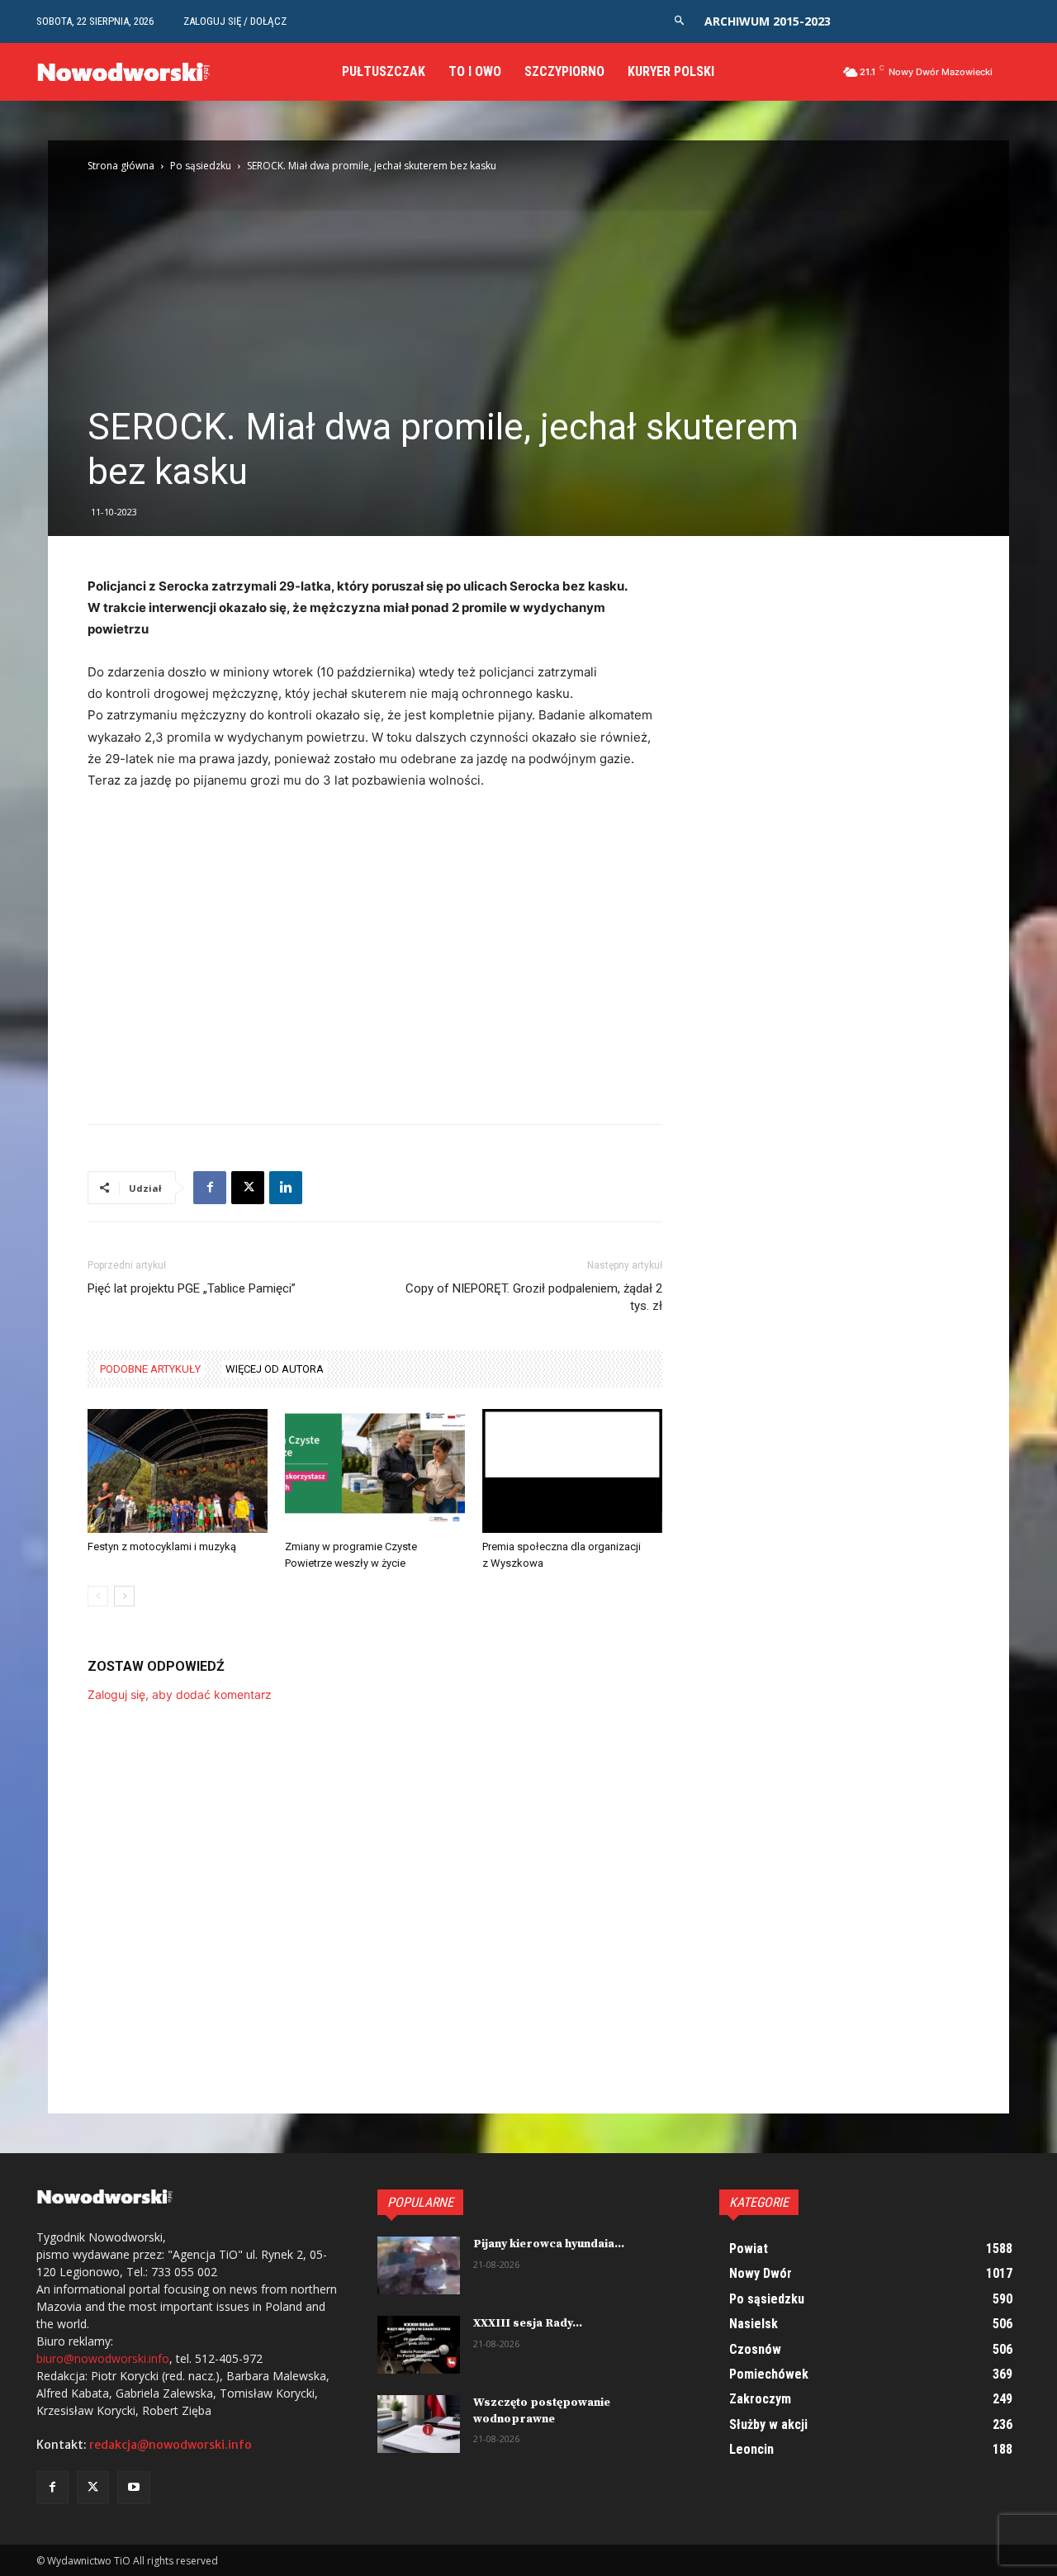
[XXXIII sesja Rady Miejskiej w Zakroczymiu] (419, 2345)
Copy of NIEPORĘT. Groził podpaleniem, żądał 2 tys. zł (534, 1297)
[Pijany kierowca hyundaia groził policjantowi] (419, 2265)
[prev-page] (98, 1596)
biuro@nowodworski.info (103, 2358)
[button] (679, 21)
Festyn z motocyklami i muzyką (162, 1547)
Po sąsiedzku (201, 166)
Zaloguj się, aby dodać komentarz (180, 1694)
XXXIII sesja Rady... (528, 2323)
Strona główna (121, 166)
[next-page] (124, 1596)
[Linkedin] (286, 1188)
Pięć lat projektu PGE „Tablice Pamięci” (192, 1288)
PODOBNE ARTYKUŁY (150, 1369)
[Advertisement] (528, 281)
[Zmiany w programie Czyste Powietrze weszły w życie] (375, 1471)
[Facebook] (210, 1188)
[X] (248, 1188)
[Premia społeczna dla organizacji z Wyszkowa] (572, 1471)
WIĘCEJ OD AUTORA (275, 1369)
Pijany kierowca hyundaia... (549, 2244)
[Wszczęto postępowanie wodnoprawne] (419, 2424)
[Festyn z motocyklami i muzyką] (178, 1471)
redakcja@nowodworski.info (171, 2445)
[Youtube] (133, 2487)
